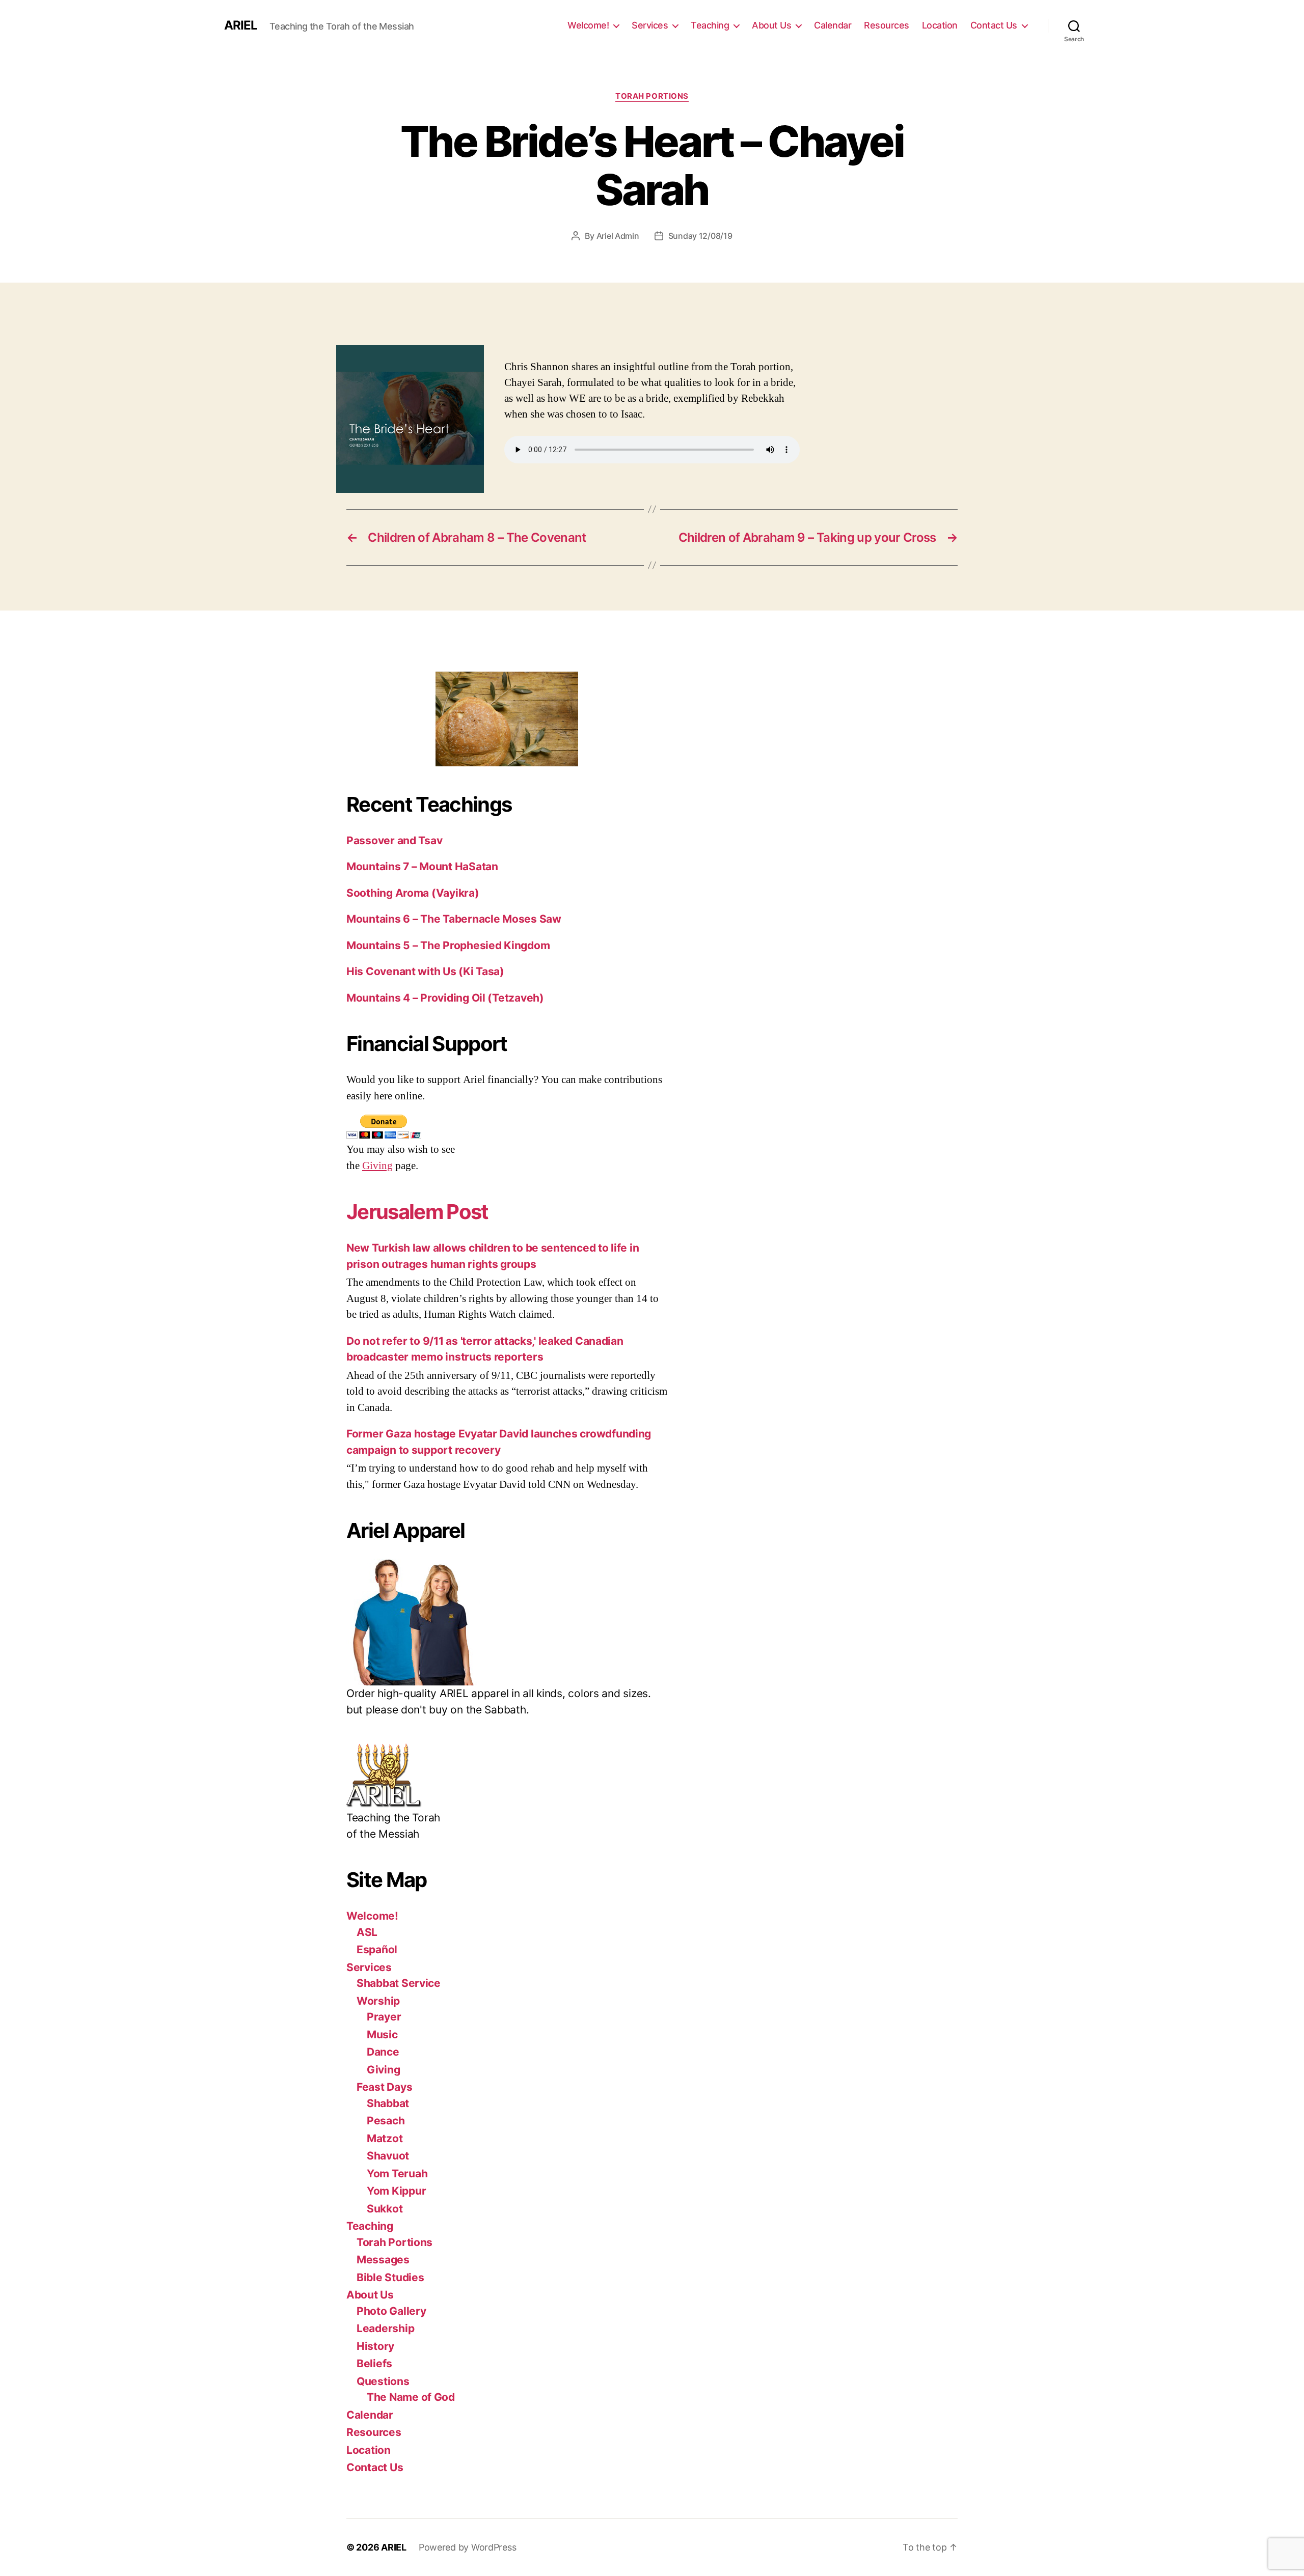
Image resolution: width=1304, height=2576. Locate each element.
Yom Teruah (397, 2173)
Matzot (385, 2138)
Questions (383, 2381)
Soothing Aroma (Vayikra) (413, 893)
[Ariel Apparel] (507, 1622)
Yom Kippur (396, 2191)
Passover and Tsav (394, 840)
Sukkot (385, 2209)
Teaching (710, 25)
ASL (367, 1932)
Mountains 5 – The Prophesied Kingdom (448, 945)
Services (650, 25)
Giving (377, 1166)
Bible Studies (390, 2277)
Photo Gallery (391, 2311)
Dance (383, 2052)
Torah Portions (652, 96)
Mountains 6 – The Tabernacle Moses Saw (454, 919)
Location (940, 25)
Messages (383, 2260)
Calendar (833, 25)
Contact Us (994, 25)
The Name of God (411, 2397)
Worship (378, 2001)
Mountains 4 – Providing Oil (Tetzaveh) (445, 998)
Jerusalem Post (417, 1212)
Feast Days (384, 2087)
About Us (771, 25)
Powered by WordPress (468, 2547)
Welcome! (588, 25)
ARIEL (241, 25)
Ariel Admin (618, 236)
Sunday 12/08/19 (700, 236)
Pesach (386, 2121)
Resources (887, 25)
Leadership (385, 2328)
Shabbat (388, 2103)
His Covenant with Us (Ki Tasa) (425, 971)
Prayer (384, 2017)
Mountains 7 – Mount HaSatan (422, 866)
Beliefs (374, 2363)
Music (382, 2034)
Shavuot (388, 2156)
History (375, 2346)
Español (377, 1949)
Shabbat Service (399, 1983)
